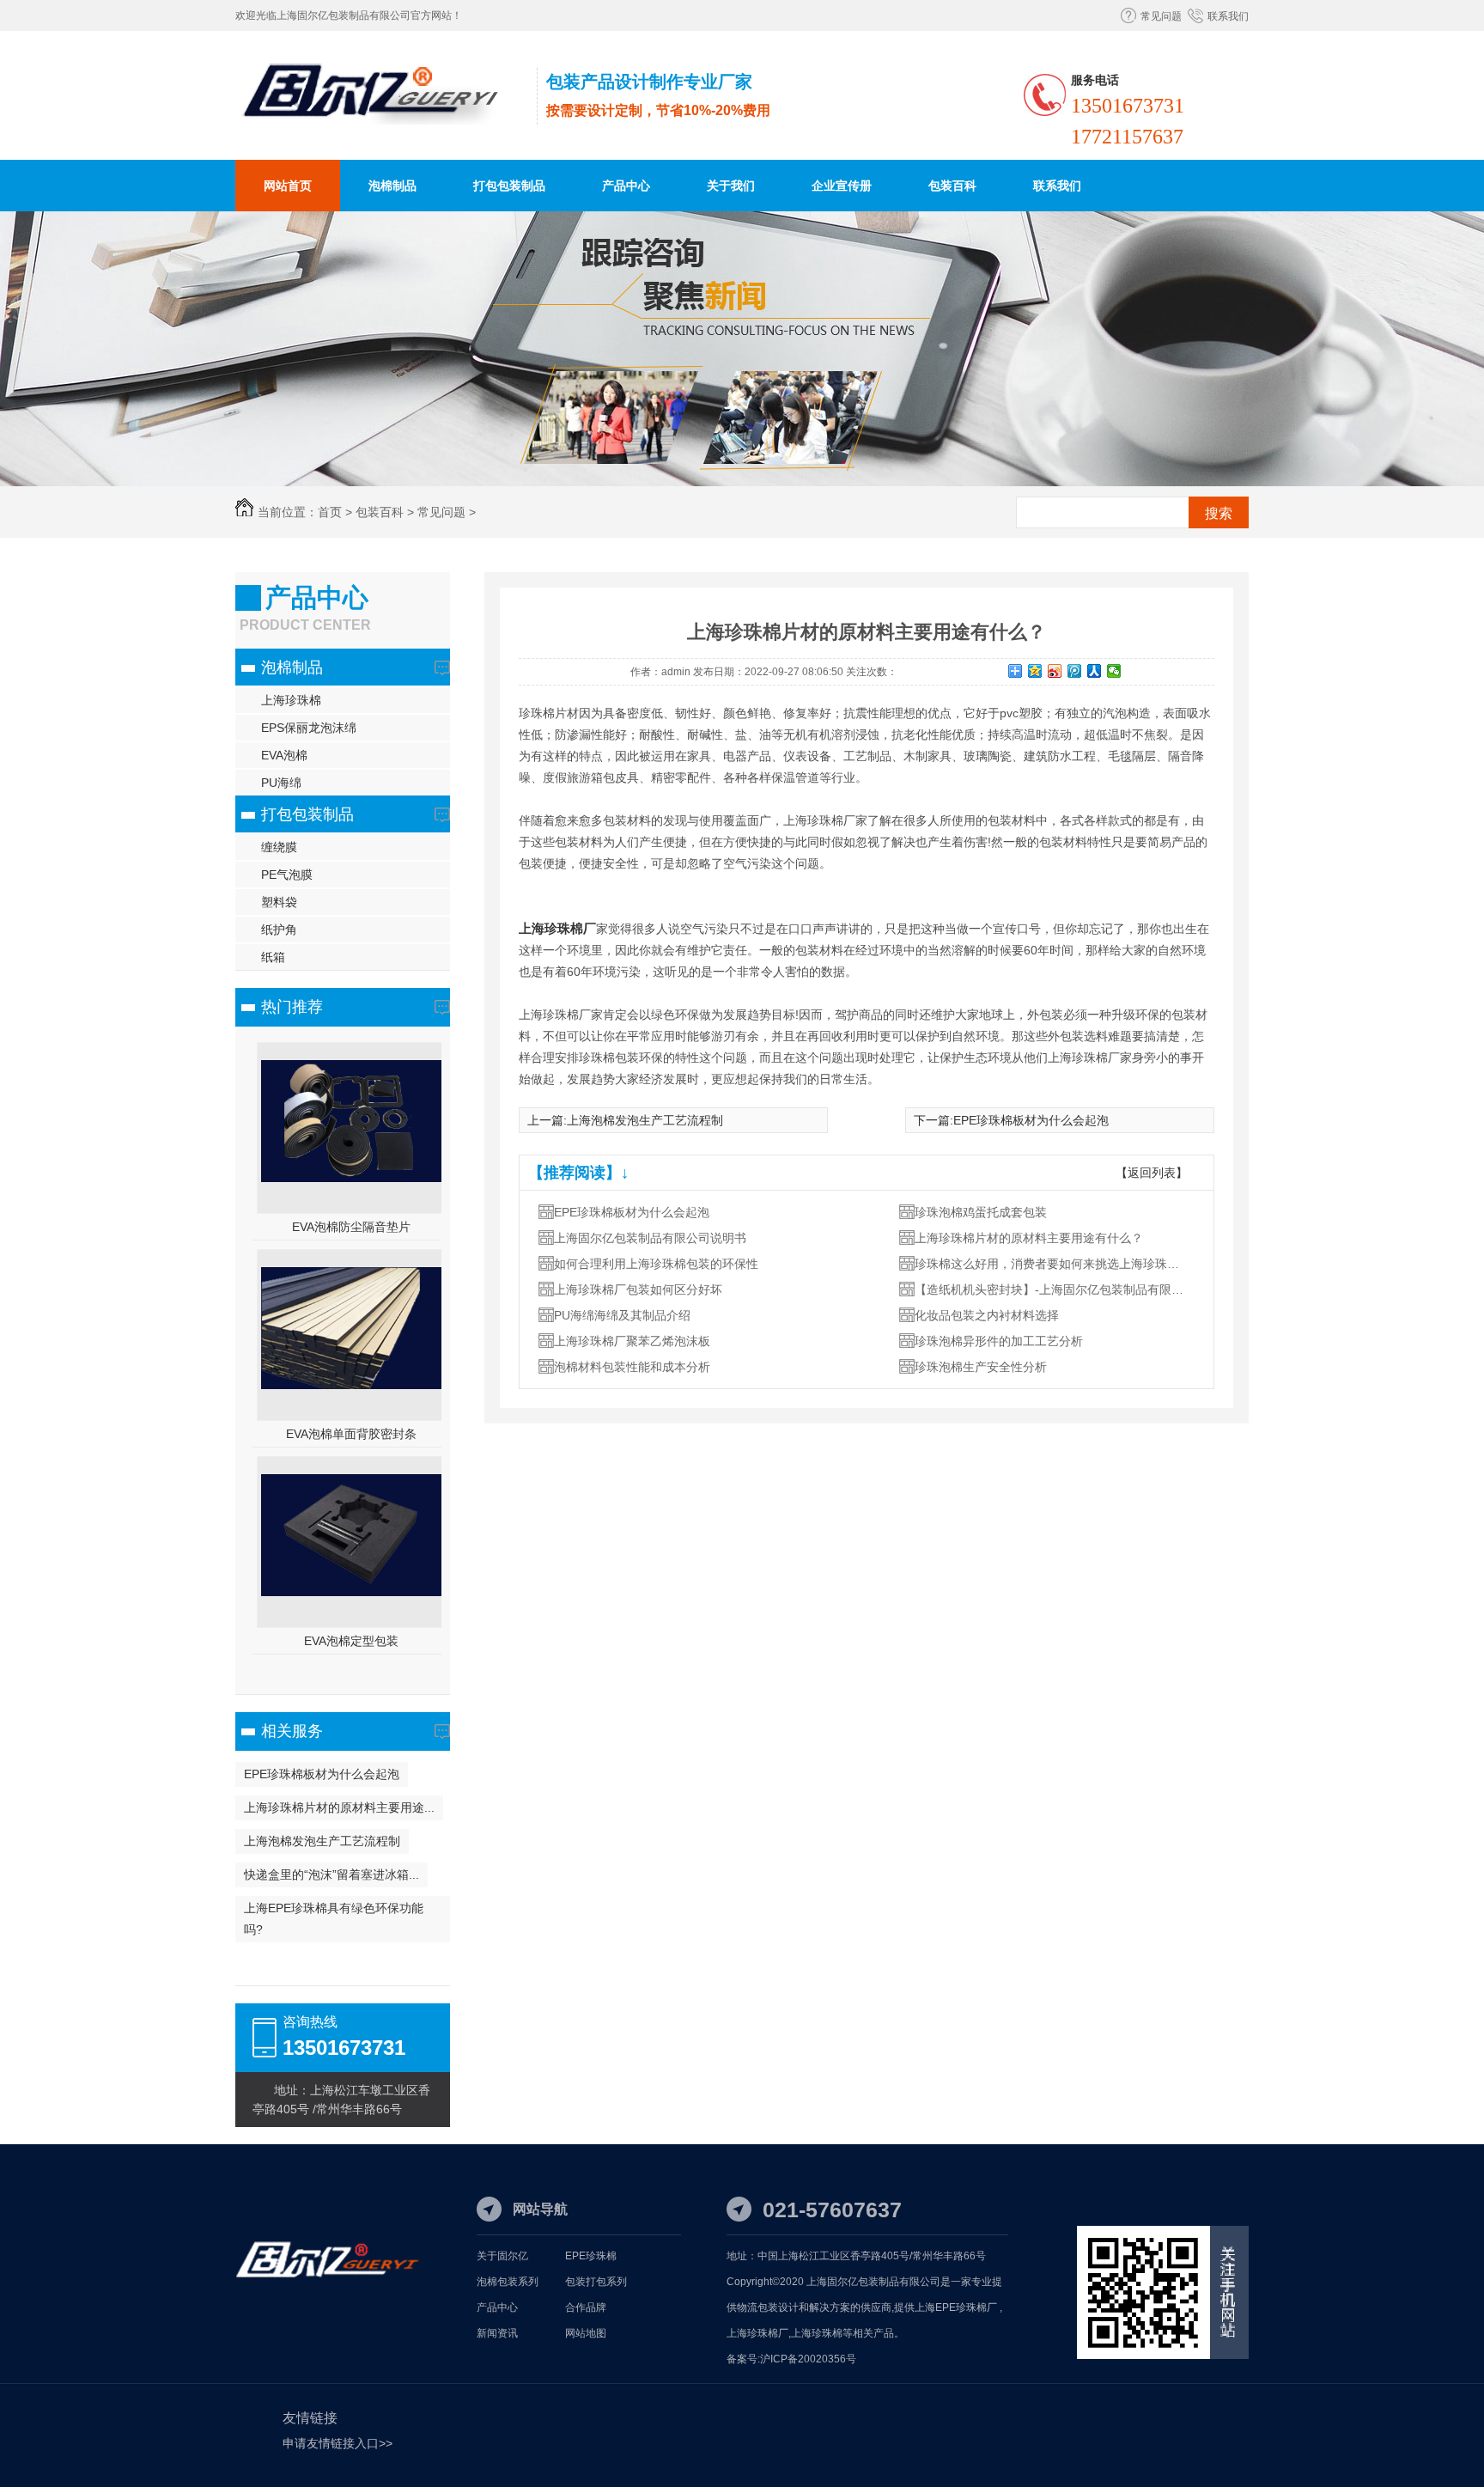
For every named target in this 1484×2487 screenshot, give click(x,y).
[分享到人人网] (1095, 671)
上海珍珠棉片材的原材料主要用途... (339, 1807)
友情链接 (310, 2418)
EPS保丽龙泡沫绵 (309, 728)
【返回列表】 (1152, 1173)
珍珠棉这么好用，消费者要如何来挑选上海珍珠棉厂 (1052, 1264)
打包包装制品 (509, 186)
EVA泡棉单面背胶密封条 (351, 1434)
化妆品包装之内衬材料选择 (987, 1315)
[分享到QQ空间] (1035, 671)
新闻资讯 (497, 2333)
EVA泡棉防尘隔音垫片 (351, 1227)
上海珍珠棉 (291, 700)
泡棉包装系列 (508, 2282)
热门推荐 (292, 1007)
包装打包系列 (596, 2282)
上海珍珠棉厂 (557, 928)
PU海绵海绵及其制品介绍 (622, 1315)
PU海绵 (281, 783)
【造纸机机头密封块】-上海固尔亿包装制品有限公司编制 (1052, 1289)
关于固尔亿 (502, 2256)
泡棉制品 (392, 186)
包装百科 (952, 186)
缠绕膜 (279, 847)
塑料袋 (279, 902)
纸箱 (273, 957)
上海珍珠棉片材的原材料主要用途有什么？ (1029, 1238)
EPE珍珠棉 (591, 2256)
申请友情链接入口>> (338, 2443)
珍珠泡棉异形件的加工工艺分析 (999, 1341)
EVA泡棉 (284, 755)
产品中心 (626, 186)
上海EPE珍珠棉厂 (956, 2307)
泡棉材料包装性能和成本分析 (632, 1367)
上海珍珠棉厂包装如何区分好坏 (638, 1289)
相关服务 (292, 1731)
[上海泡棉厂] (382, 116)
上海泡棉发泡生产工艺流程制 (322, 1841)
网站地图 (586, 2333)
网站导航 (540, 2209)
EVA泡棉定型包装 (351, 1641)
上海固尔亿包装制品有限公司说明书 (650, 1238)
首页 (330, 512)
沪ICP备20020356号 (808, 2359)
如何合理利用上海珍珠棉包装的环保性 (656, 1264)
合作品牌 (586, 2307)
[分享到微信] (1114, 671)
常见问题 (1161, 16)
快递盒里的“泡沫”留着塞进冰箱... (331, 1874)
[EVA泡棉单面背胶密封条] (351, 1385)
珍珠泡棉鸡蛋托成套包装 (981, 1212)
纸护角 (279, 930)
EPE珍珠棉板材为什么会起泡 (322, 1774)
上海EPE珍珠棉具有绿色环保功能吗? (334, 1919)
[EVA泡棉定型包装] (351, 1592)
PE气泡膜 (287, 875)
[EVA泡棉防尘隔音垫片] (351, 1178)
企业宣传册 (842, 186)
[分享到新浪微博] (1055, 671)
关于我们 (731, 186)
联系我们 (1228, 16)
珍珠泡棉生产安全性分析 (981, 1367)
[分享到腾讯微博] (1075, 671)
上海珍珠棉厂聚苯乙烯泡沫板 (632, 1341)
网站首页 (288, 186)
